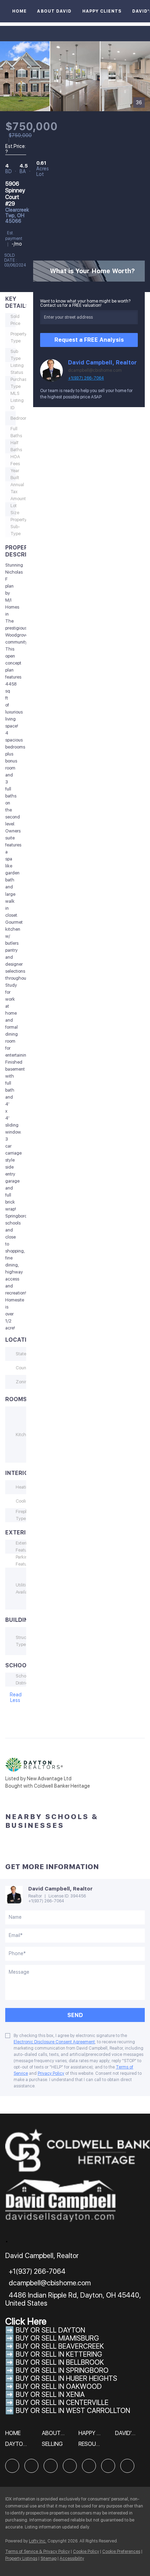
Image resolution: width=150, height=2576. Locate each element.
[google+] (127, 2466)
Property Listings (21, 2559)
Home (19, 11)
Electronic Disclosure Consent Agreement (54, 2042)
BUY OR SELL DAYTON (50, 2330)
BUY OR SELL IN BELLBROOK (60, 2362)
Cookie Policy (86, 2552)
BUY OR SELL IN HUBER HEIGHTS (66, 2378)
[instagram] (89, 2466)
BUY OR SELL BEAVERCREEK (61, 2346)
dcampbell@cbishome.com (95, 370)
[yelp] (70, 2466)
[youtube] (108, 2466)
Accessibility (72, 2559)
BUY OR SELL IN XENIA (50, 2394)
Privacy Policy (51, 2073)
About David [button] (54, 11)
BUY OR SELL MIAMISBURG (57, 2338)
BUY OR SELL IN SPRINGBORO (62, 2370)
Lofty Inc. (38, 2541)
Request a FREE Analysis (89, 340)
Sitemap (48, 2559)
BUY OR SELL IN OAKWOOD (59, 2386)
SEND (75, 2015)
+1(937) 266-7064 (86, 378)
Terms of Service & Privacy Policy (37, 2552)
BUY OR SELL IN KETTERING (59, 2354)
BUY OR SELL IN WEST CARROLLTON (73, 2411)
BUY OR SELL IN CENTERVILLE (62, 2403)
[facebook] (12, 2466)
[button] (15, 2436)
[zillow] (51, 2466)
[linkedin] (31, 2466)
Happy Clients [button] (102, 11)
